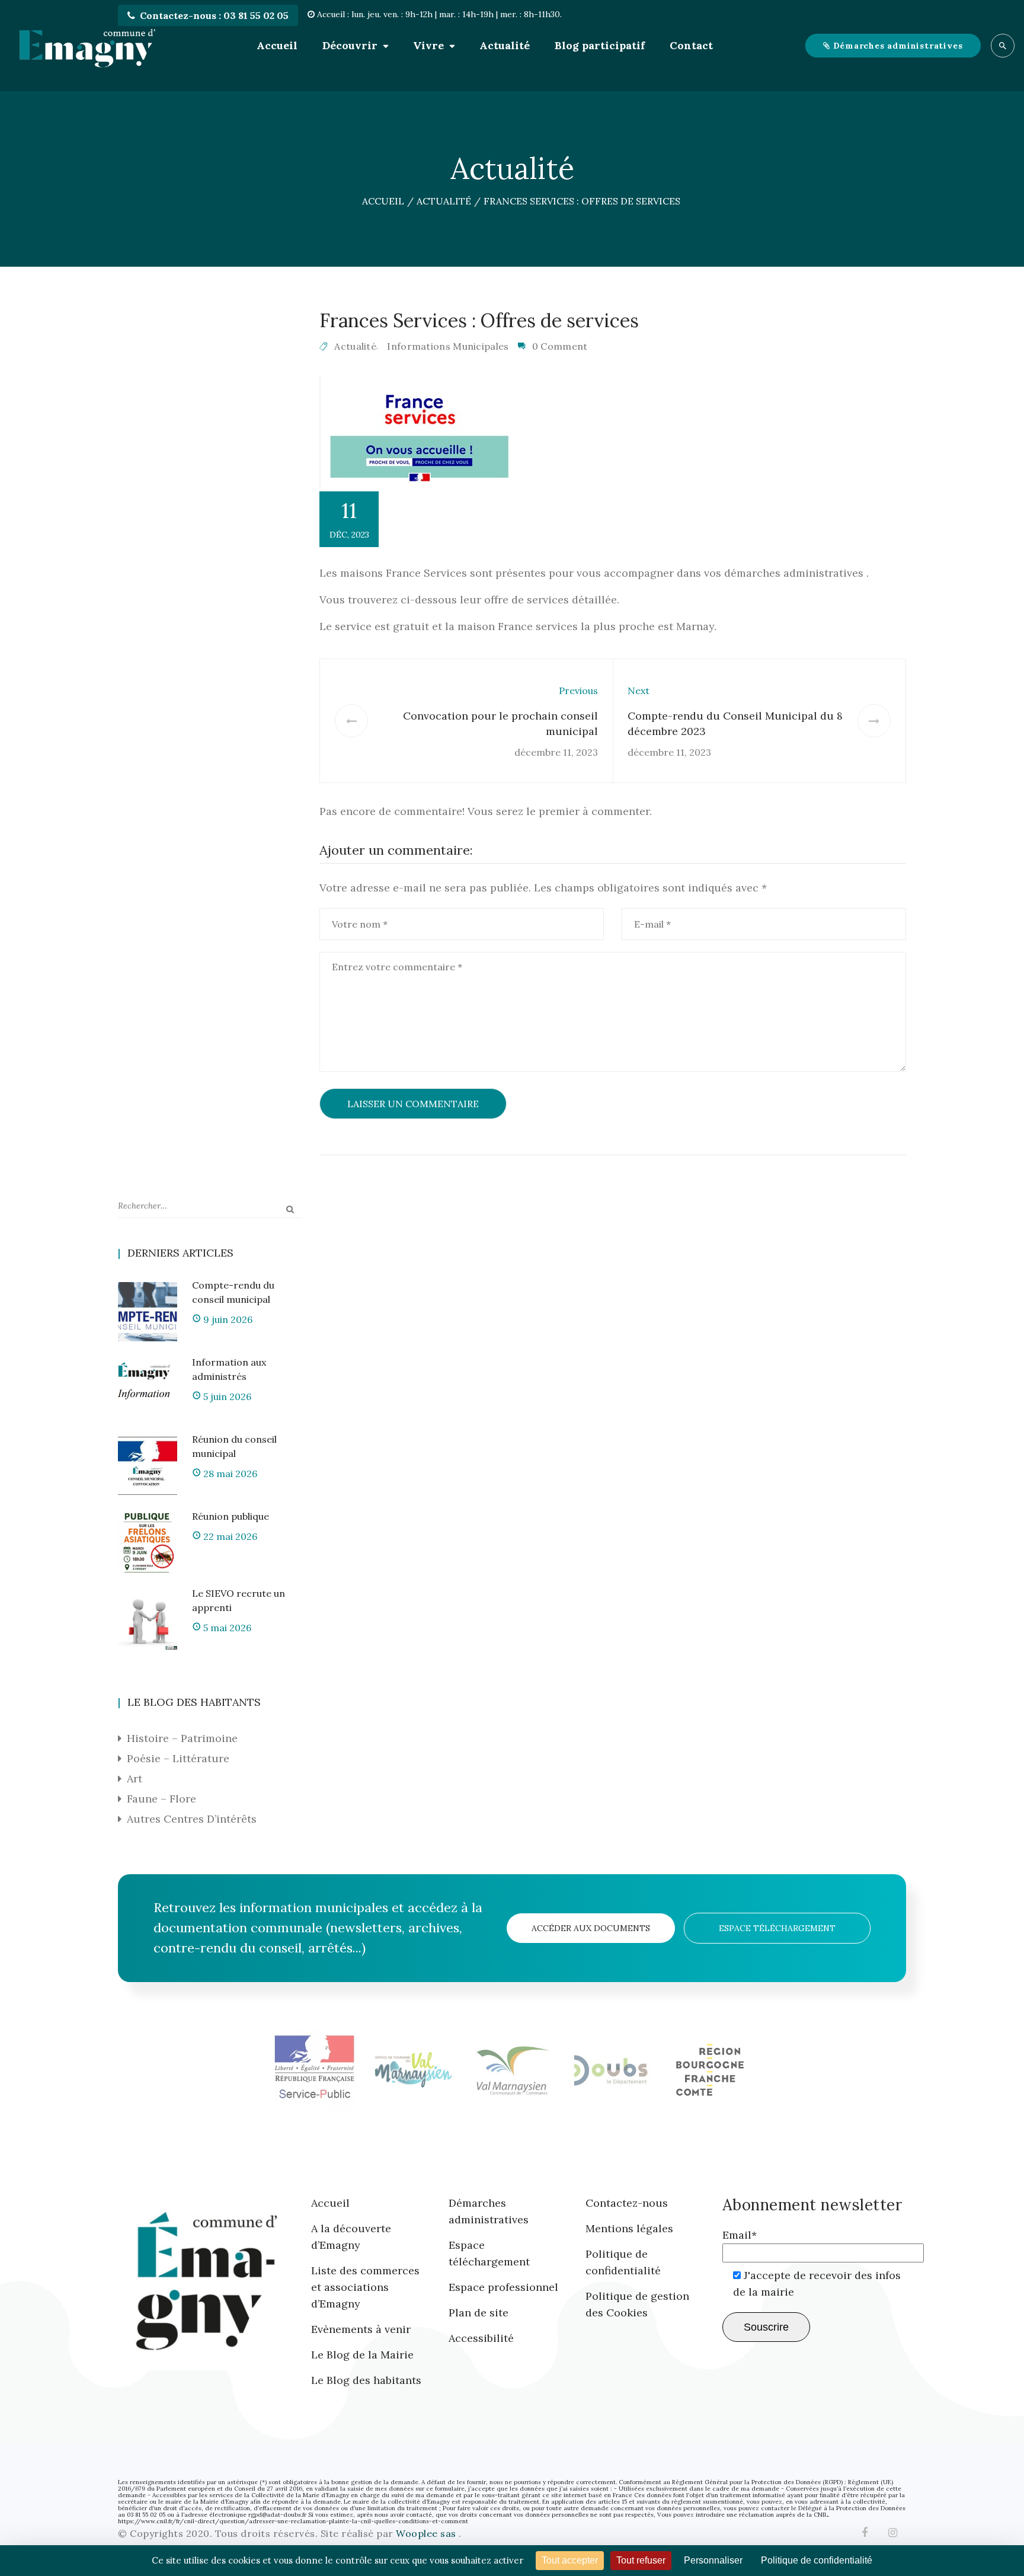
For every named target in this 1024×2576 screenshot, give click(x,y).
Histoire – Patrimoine (182, 1738)
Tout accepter (570, 2560)
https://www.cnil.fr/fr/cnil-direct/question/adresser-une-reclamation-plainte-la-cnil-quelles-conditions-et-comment (293, 2521)
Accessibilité (481, 2338)
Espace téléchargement (777, 1928)
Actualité (505, 45)
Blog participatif (600, 45)
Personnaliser (713, 2560)
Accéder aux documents (591, 1928)
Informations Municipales (448, 346)
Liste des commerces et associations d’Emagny (365, 2287)
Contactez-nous (627, 2203)
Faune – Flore (161, 1799)
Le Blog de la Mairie (362, 2355)
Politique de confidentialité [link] (817, 2560)
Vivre (428, 45)
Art (135, 1778)
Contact (691, 45)
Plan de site (479, 2313)
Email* (740, 2235)
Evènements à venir (361, 2329)
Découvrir (350, 45)
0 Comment (560, 346)
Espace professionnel (503, 2287)
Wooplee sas (427, 2533)
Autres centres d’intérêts (192, 1819)
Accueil (277, 45)
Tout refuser (641, 2560)
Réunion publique (231, 1516)
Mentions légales (629, 2228)
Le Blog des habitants (366, 2380)
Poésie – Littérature (178, 1758)
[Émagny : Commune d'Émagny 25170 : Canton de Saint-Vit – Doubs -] (87, 46)
